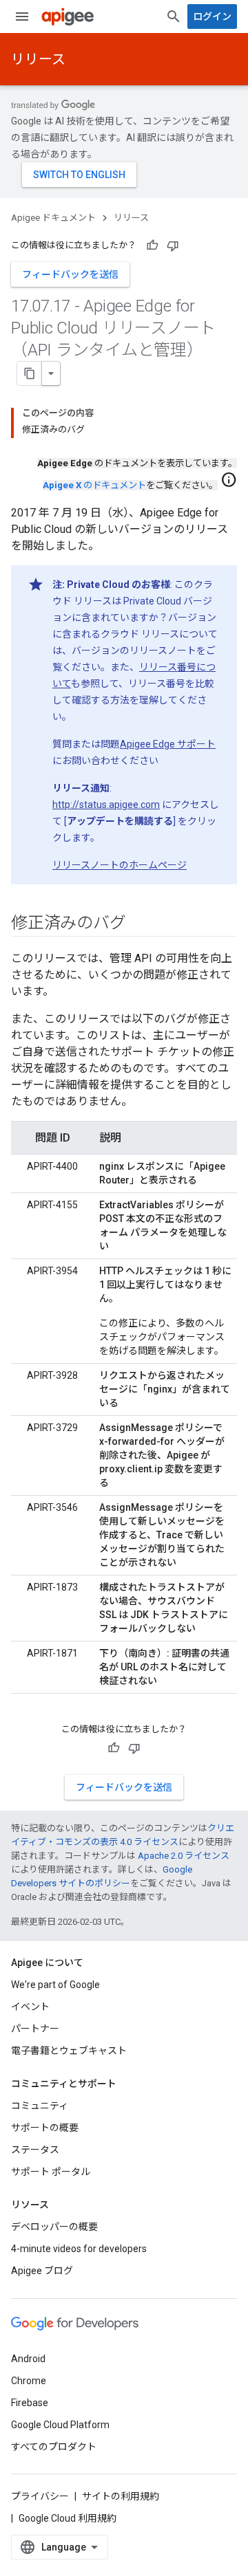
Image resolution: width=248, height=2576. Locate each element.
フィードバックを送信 (70, 274)
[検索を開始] (174, 17)
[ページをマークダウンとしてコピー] (30, 373)
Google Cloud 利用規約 (68, 2518)
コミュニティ (40, 2106)
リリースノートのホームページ (120, 865)
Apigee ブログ (42, 2271)
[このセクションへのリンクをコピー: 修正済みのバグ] (139, 924)
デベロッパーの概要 (54, 2227)
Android (28, 2359)
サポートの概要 (45, 2128)
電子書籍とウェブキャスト (69, 2051)
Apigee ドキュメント (53, 218)
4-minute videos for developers (79, 2249)
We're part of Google (55, 1985)
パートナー (35, 2029)
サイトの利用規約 (121, 2496)
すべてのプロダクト (54, 2447)
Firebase (30, 2403)
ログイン (212, 17)
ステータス (35, 2150)
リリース (38, 59)
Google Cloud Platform (60, 2425)
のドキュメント (94, 485)
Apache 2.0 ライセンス (184, 1856)
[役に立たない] (173, 245)
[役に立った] (152, 245)
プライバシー (40, 2496)
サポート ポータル (51, 2172)
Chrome (29, 2381)
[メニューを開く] (22, 17)
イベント (30, 2007)
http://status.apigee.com (106, 805)
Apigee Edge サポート (168, 744)
